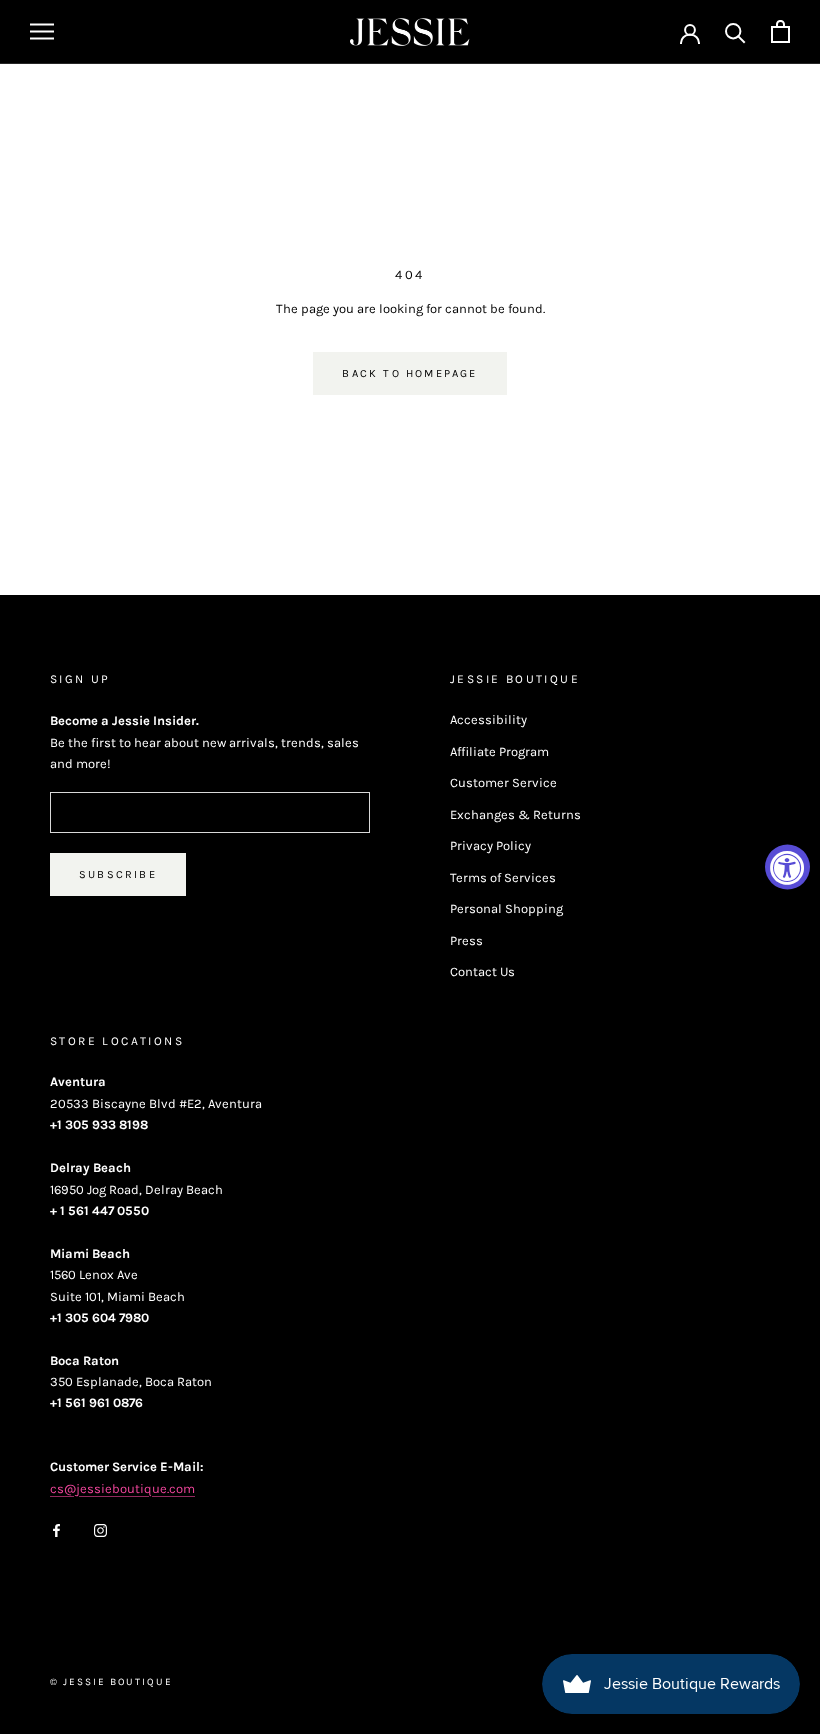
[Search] (735, 31)
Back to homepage (409, 373)
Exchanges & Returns (515, 814)
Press (466, 940)
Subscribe (118, 874)
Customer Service (503, 782)
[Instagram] (100, 1529)
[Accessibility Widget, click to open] (787, 867)
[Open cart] (780, 31)
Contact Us (482, 971)
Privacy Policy (490, 845)
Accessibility (488, 719)
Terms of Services (503, 877)
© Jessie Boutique (111, 1682)
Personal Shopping (506, 908)
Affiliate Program (499, 751)
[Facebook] (56, 1529)
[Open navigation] (42, 31)
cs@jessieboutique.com (122, 1488)
